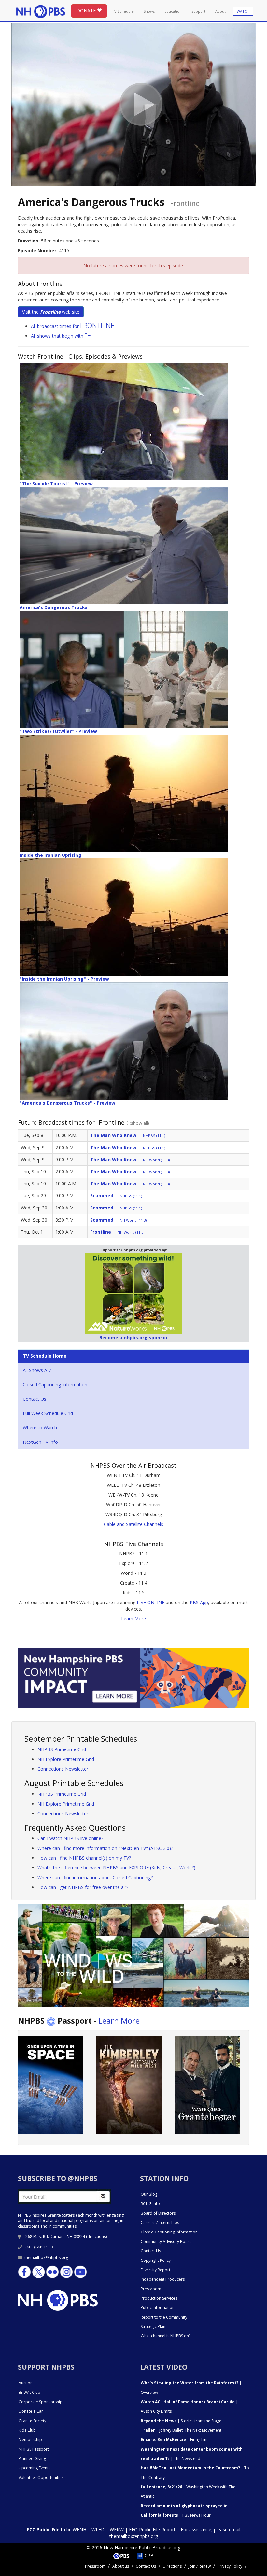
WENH (79, 2530)
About (220, 11)
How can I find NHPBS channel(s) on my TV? (84, 1858)
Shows (149, 11)
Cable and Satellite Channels (133, 1524)
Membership (30, 2440)
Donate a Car (31, 2411)
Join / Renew (200, 2566)
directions (97, 2237)
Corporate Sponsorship (41, 2402)
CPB (148, 2556)
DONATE (87, 11)
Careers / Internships (160, 2223)
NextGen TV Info (40, 1442)
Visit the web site (51, 312)
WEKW (117, 2530)
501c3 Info (150, 2204)
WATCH (243, 11)
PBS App (199, 1602)
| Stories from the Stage (181, 2421)
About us (121, 2566)
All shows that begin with (62, 336)
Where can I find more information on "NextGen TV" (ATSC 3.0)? (105, 1848)
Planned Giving (32, 2459)
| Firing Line (175, 2440)
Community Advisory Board (166, 2241)
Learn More (133, 1619)
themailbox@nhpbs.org (46, 2257)
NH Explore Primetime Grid (66, 1759)
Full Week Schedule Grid (48, 1413)
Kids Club (27, 2430)
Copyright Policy (156, 2260)
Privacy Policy (230, 2566)
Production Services (159, 2298)
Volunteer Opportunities (41, 2477)
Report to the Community (164, 2317)
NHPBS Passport (34, 2449)
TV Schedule (123, 11)
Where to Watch (40, 1428)
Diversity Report (155, 2270)
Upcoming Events (35, 2468)
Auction (26, 2383)
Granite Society (32, 2421)
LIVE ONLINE (151, 1602)
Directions (172, 2566)
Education (173, 11)
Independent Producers (163, 2279)
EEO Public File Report (152, 2530)
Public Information (158, 2308)
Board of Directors (158, 2213)
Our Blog (149, 2194)
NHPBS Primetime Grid (62, 1749)
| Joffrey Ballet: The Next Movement (181, 2430)
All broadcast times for (73, 326)
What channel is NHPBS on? (166, 2336)
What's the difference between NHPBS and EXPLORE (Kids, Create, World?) (116, 1868)
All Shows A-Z (37, 1370)
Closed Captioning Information (55, 1385)
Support (198, 11)
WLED (98, 2530)
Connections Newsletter (63, 1769)
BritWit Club (29, 2392)
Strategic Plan (153, 2327)
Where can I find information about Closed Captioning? (95, 1877)
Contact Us (35, 1399)
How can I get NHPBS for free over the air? (83, 1887)
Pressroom (151, 2289)
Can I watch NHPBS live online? (70, 1838)
